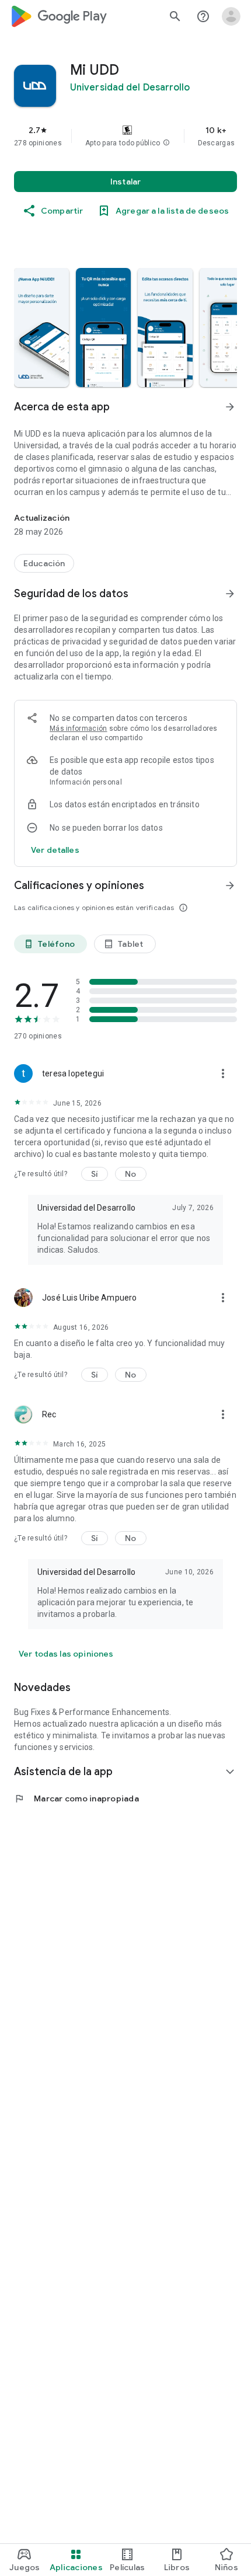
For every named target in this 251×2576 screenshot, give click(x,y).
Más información (79, 728)
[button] (166, 143)
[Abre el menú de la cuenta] (231, 16)
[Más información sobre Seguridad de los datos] (230, 594)
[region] (125, 136)
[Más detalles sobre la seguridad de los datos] (55, 850)
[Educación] (44, 563)
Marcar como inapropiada (76, 1798)
